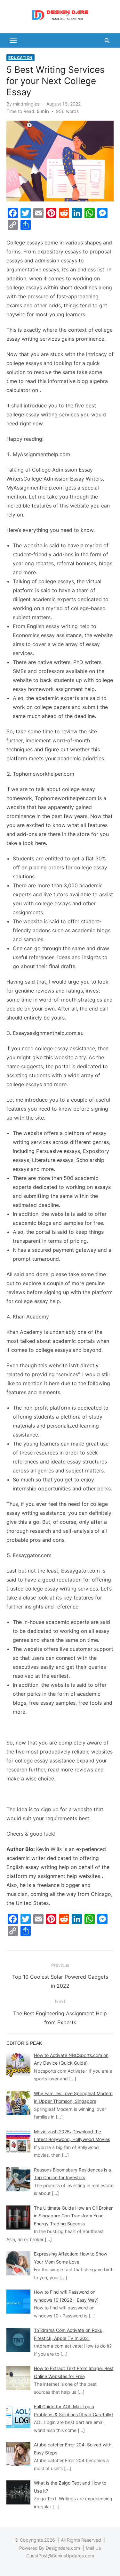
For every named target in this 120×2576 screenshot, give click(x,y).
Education (20, 58)
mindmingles (26, 104)
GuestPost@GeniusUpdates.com (60, 2556)
